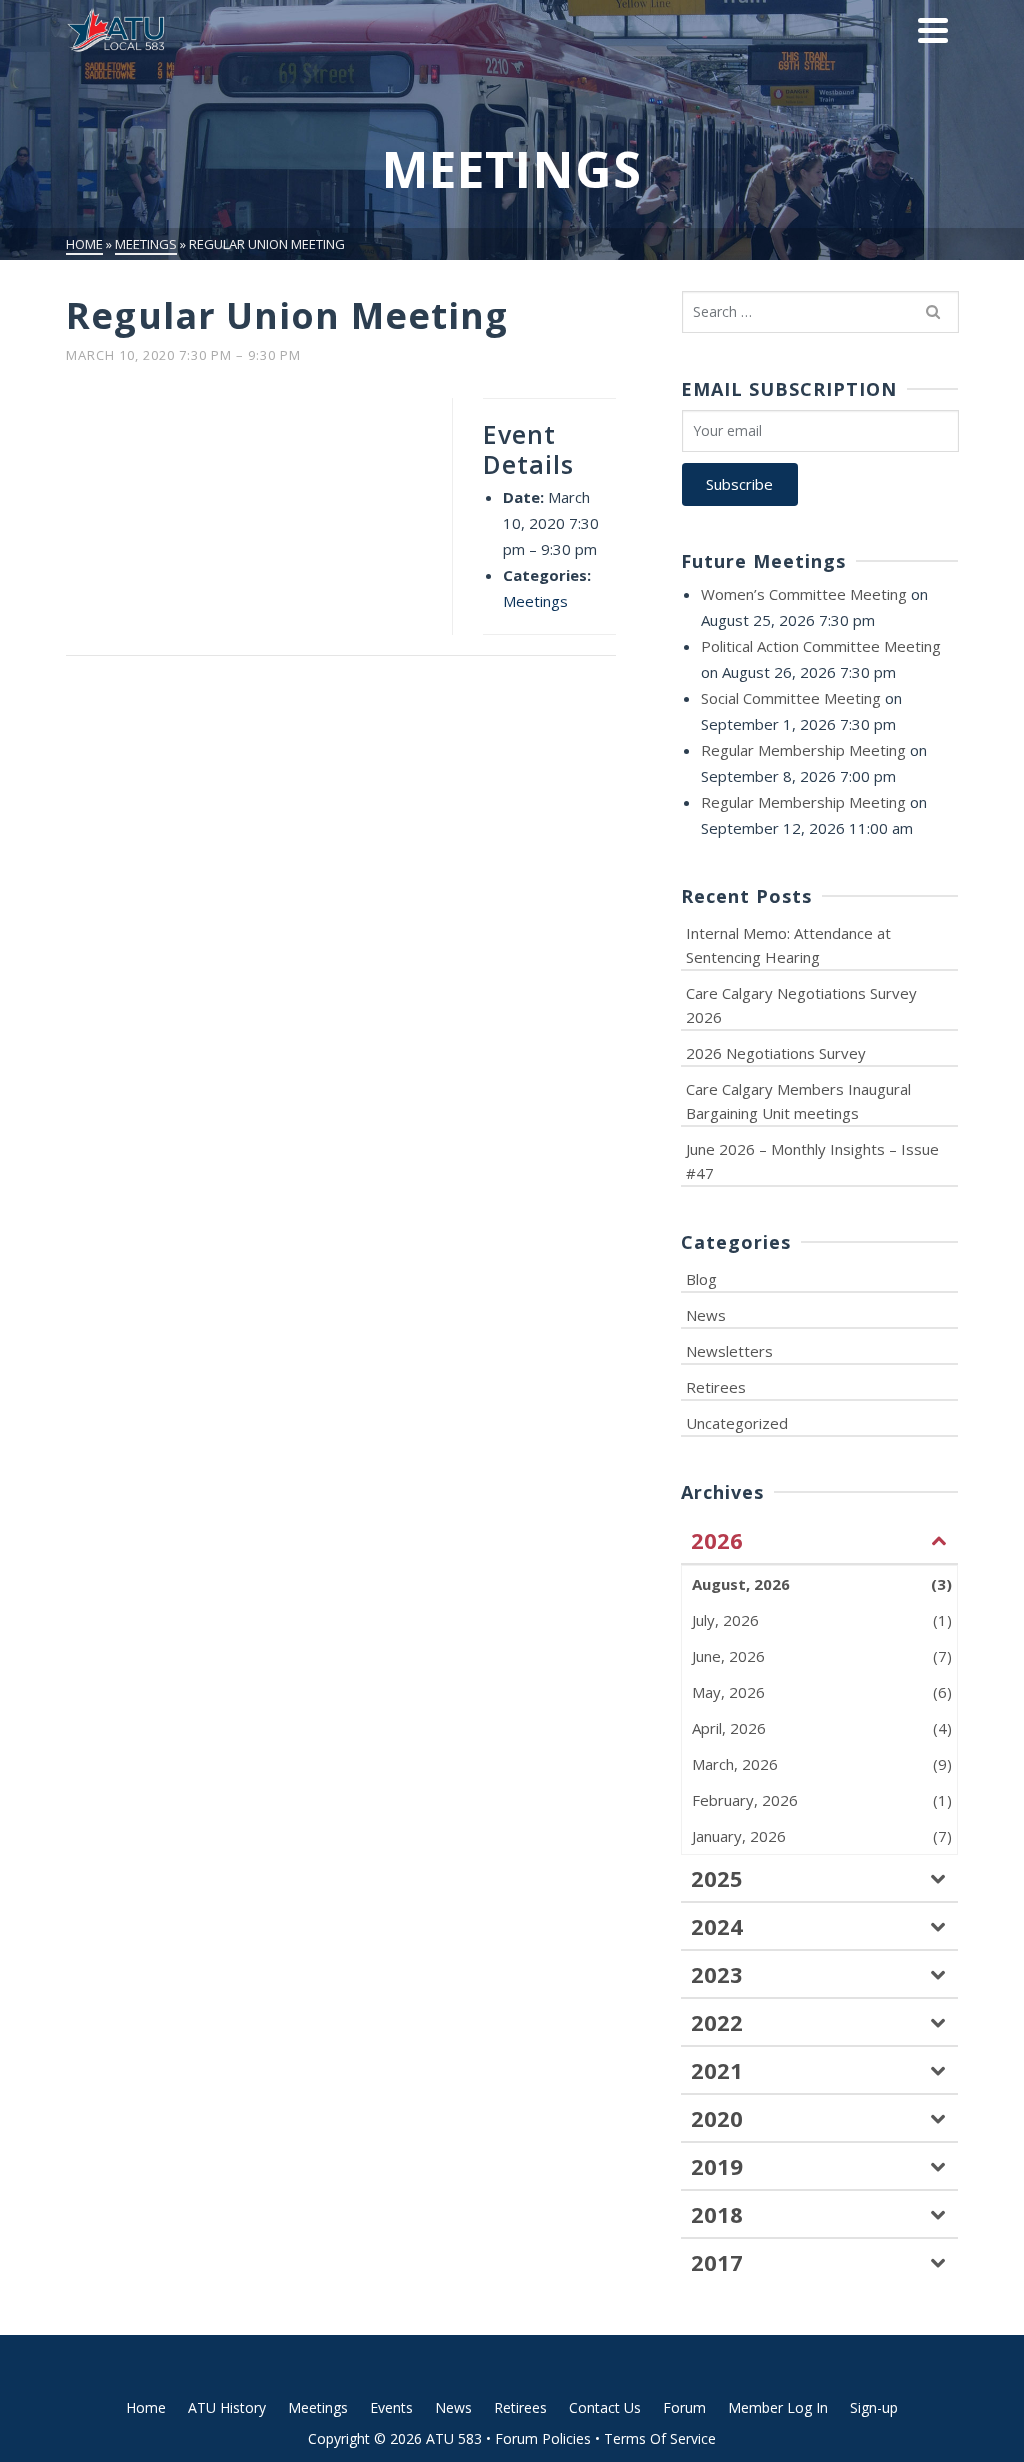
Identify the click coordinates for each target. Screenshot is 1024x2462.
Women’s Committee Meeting (804, 594)
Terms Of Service (660, 2438)
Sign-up (874, 2407)
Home (146, 2407)
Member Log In (778, 2407)
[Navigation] (933, 30)
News (706, 1315)
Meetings (535, 601)
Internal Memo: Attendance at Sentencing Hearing (788, 945)
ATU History (227, 2407)
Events (391, 2407)
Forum (684, 2407)
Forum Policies (543, 2438)
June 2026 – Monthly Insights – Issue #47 (812, 1161)
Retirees (716, 1387)
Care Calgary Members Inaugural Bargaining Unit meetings (798, 1101)
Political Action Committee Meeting (821, 646)
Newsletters (729, 1351)
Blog (701, 1279)
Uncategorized (737, 1423)
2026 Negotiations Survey (776, 1053)
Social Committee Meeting (791, 698)
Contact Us (605, 2407)
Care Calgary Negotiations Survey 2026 (801, 1005)
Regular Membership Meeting (803, 750)
